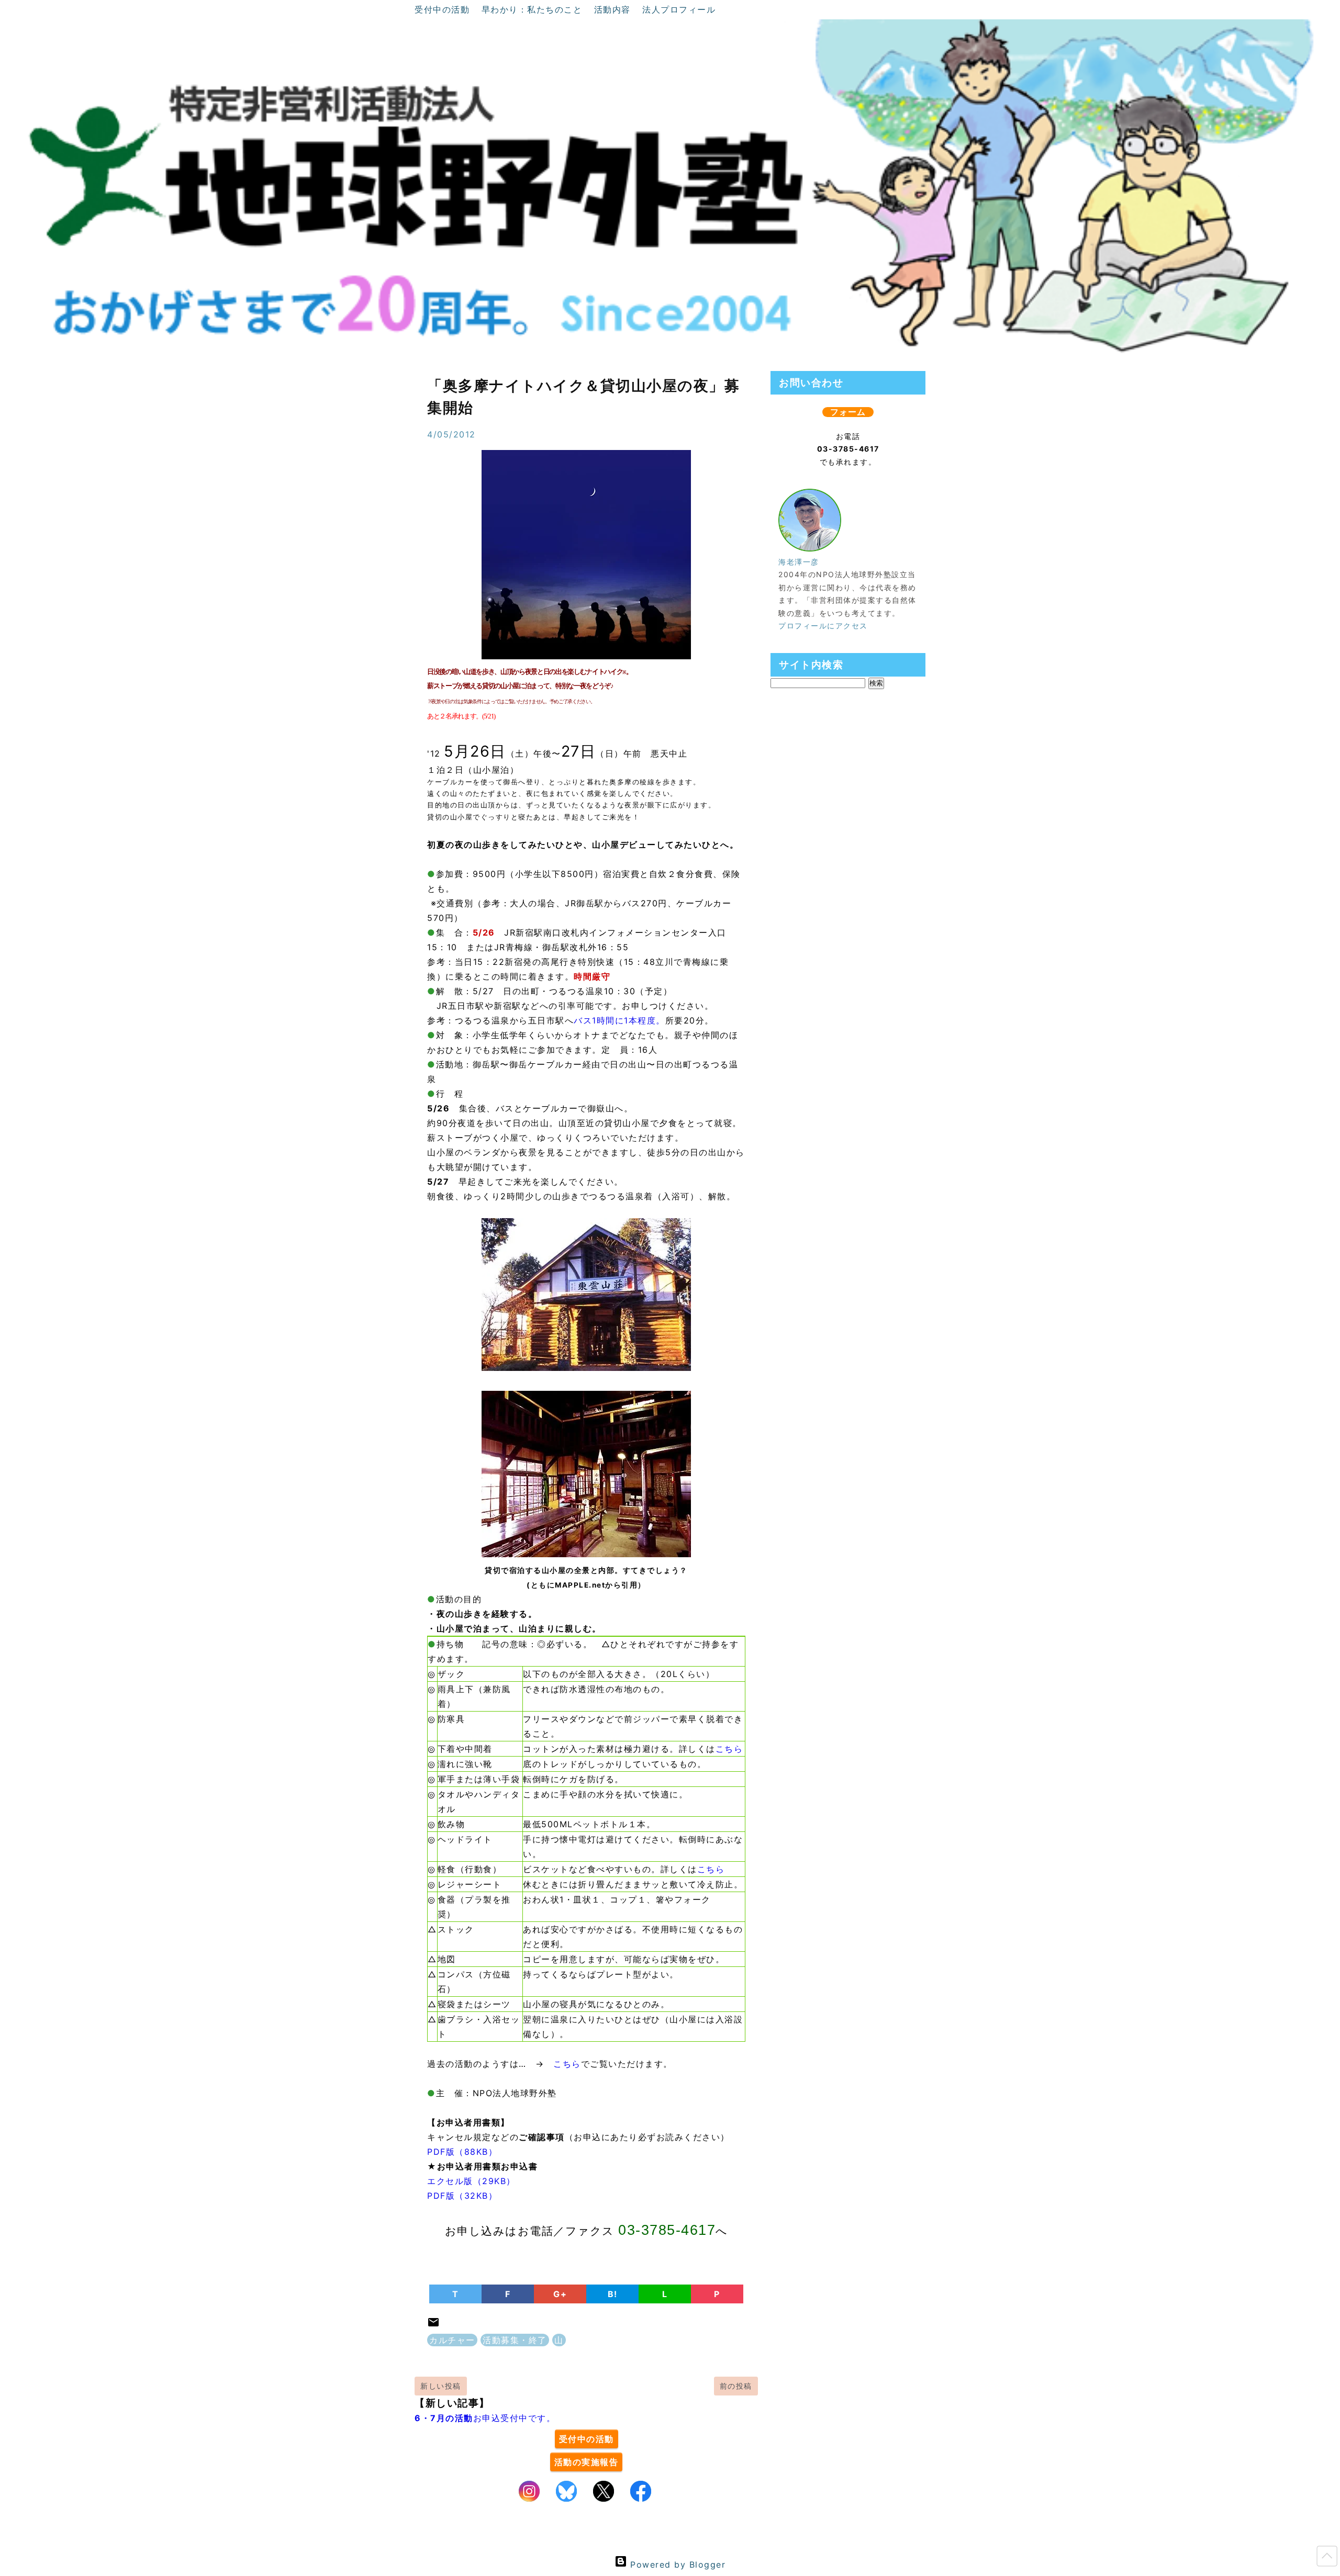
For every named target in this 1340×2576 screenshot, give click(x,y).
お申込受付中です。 (485, 2418)
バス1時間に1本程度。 (619, 1020)
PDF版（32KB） (462, 2196)
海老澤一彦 (799, 562)
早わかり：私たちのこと (534, 9)
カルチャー (452, 2340)
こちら (729, 1749)
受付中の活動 (444, 9)
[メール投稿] (433, 2325)
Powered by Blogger (677, 2564)
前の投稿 (736, 2386)
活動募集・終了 (515, 2340)
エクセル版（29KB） (471, 2181)
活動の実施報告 (587, 2462)
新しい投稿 (441, 2386)
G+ (560, 2294)
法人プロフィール (679, 9)
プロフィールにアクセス (823, 626)
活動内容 (614, 9)
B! (613, 2294)
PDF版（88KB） (462, 2152)
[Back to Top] (1327, 2558)
